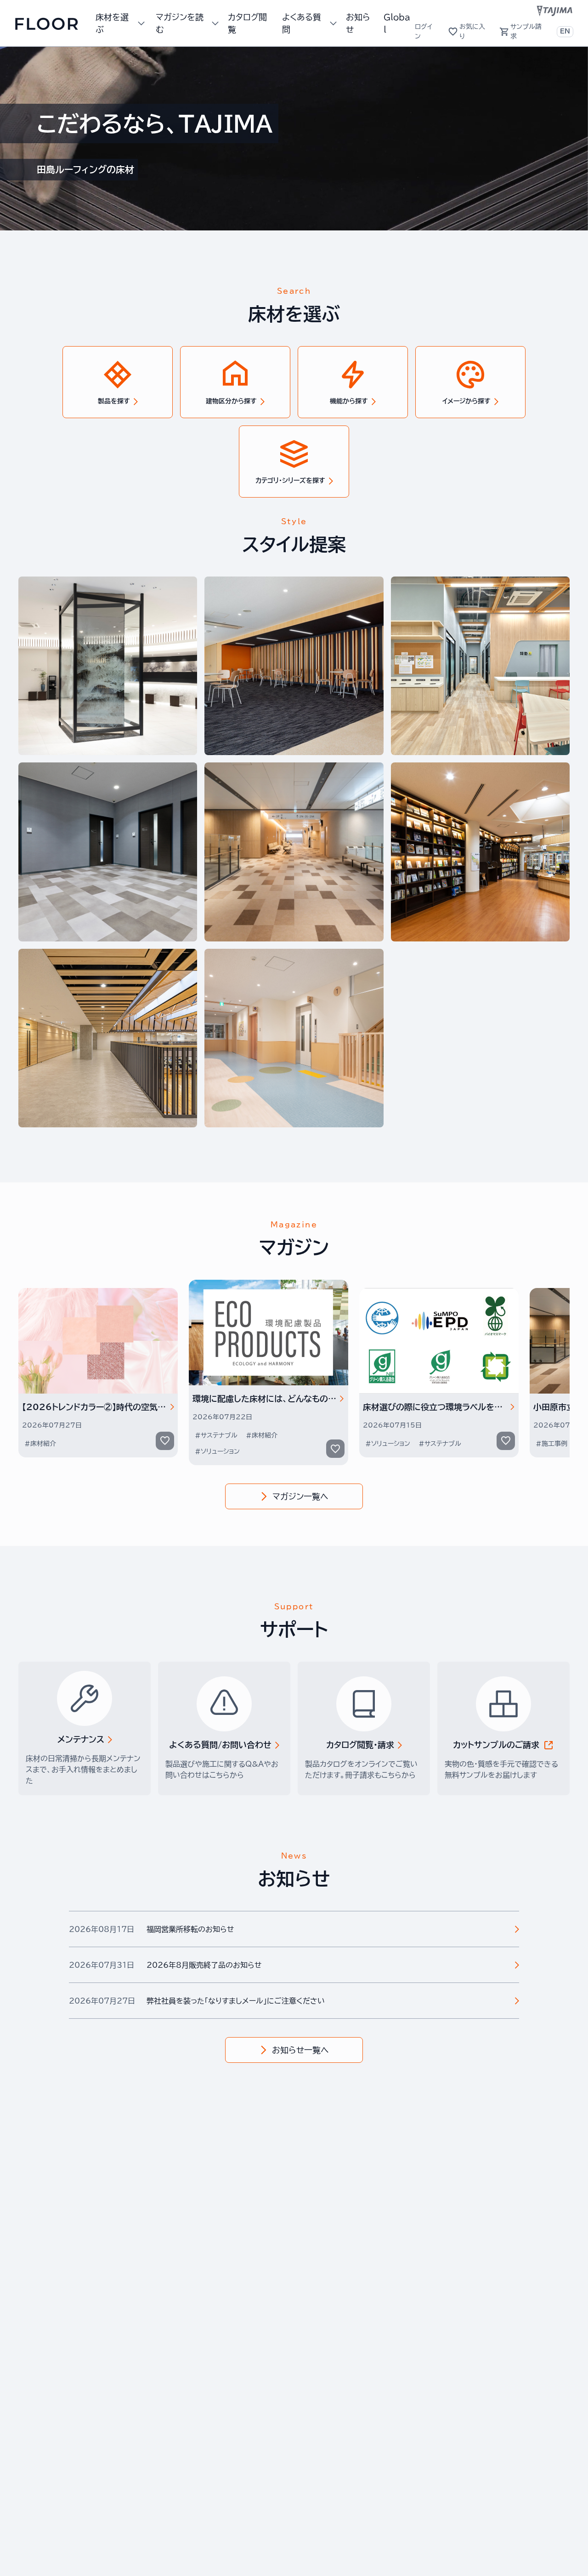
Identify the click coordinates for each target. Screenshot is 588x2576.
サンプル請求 (526, 31)
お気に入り (472, 31)
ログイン (424, 31)
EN (565, 31)
